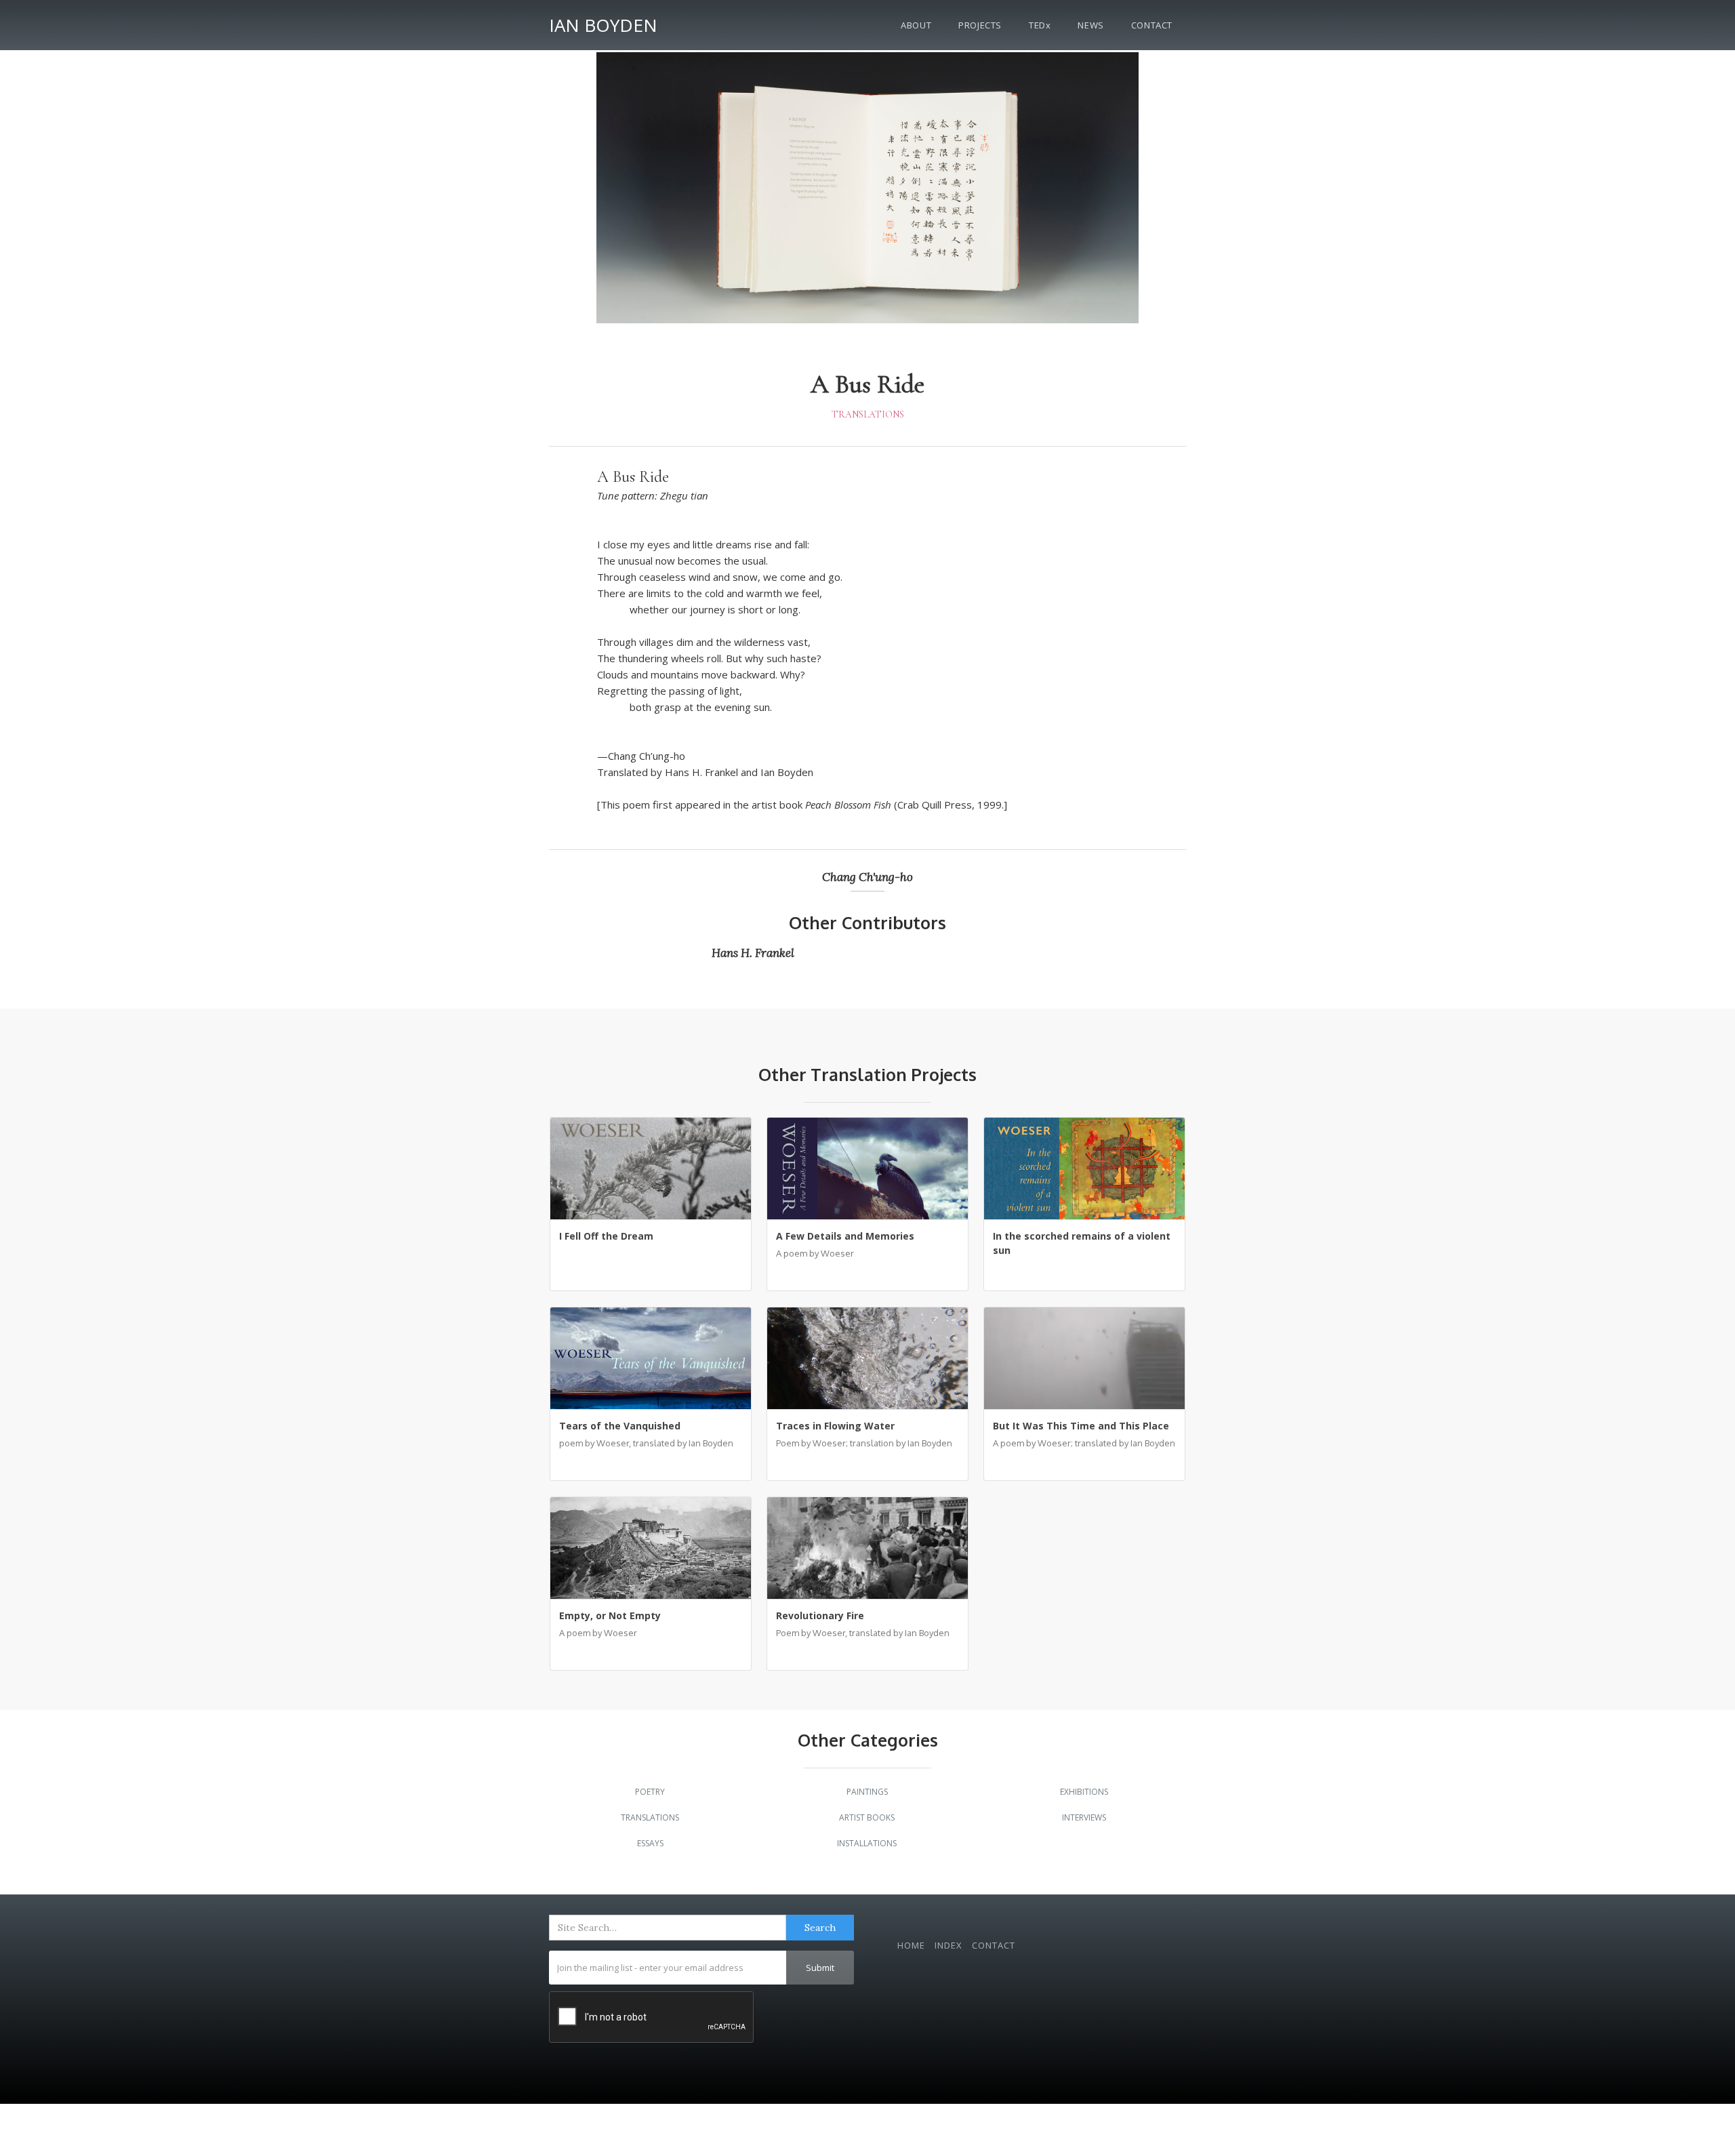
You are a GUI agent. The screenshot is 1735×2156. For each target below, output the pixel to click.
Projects (980, 25)
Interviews (1084, 1817)
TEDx (1040, 25)
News (1090, 25)
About (916, 25)
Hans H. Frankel (753, 953)
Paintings (867, 1792)
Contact (1152, 25)
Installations (867, 1843)
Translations (868, 414)
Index (948, 1945)
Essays (650, 1843)
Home (911, 1945)
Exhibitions (1084, 1792)
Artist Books (867, 1817)
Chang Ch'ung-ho (867, 877)
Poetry (650, 1792)
